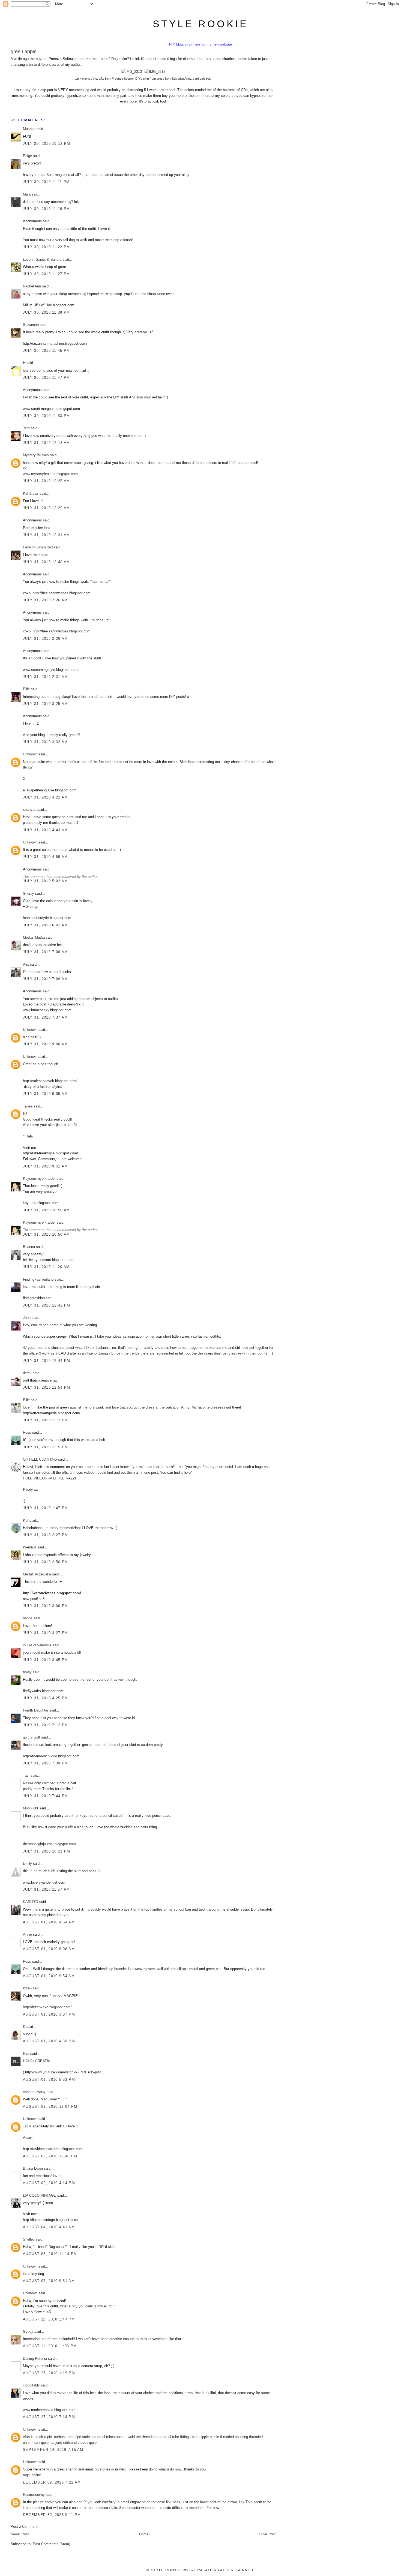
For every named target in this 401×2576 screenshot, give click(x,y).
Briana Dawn (33, 2168)
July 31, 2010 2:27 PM (45, 1535)
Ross (27, 1432)
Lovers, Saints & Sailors (42, 259)
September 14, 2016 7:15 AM (53, 2450)
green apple (24, 52)
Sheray (29, 894)
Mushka (29, 129)
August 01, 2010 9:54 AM (49, 1976)
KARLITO (31, 1902)
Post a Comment (24, 2527)
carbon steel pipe (68, 2437)
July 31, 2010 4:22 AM (45, 797)
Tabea (28, 1106)
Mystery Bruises (36, 455)
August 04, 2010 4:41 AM (49, 2227)
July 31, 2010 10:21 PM (47, 1851)
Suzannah (31, 325)
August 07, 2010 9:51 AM (49, 2281)
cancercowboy (34, 2092)
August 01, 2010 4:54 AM (49, 1922)
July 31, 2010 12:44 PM (47, 1361)
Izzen (27, 1988)
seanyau (30, 810)
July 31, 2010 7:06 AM (45, 952)
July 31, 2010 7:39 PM (45, 1763)
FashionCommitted (38, 547)
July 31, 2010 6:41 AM (45, 925)
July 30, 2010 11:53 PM (47, 416)
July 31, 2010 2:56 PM (45, 1562)
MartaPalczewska (37, 1574)
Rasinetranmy (34, 2495)
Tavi (26, 1775)
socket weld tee (128, 2437)
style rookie (200, 24)
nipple (214, 2437)
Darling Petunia (35, 2359)
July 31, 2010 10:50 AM (47, 1210)
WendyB (30, 1547)
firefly (27, 1672)
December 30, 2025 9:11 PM (52, 2515)
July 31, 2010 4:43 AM (45, 830)
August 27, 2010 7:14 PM (49, 2417)
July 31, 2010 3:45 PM (45, 1660)
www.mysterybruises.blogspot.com (50, 474)
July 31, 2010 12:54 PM (47, 1387)
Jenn (27, 1318)
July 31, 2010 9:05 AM (45, 1094)
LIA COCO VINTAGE (40, 2195)
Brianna (29, 1247)
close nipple (87, 2443)
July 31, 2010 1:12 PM (45, 1420)
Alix (26, 964)
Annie (27, 1934)
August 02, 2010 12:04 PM (50, 2107)
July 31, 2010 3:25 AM (45, 704)
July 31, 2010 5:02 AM (45, 881)
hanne (28, 1618)
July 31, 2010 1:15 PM (45, 1447)
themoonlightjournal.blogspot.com (49, 1844)
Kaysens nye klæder (39, 1179)
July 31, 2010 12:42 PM (47, 1305)
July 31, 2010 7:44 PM (45, 1796)
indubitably (31, 2385)
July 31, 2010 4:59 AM (45, 857)
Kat (26, 1520)
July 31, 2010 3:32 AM (45, 742)
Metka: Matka (34, 937)
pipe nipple (200, 2437)
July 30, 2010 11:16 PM (47, 209)
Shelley (29, 2239)
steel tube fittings (177, 2437)
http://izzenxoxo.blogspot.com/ (47, 2007)
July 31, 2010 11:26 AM (46, 1267)
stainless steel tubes (98, 2437)
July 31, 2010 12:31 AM (47, 535)
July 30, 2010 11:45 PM (47, 351)
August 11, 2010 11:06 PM (50, 2346)
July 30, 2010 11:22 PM (47, 247)
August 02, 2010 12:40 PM (50, 2156)
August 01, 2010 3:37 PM (49, 2014)
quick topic (43, 2437)
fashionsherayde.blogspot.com (47, 918)
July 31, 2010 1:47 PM (45, 1508)
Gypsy (28, 2332)
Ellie (26, 689)
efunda (28, 2437)
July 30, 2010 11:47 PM (47, 378)
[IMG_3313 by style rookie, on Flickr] (131, 72)
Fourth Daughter (36, 1710)
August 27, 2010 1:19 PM (49, 2373)
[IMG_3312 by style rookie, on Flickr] (155, 72)
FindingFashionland (38, 1279)
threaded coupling (234, 2437)
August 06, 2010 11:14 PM (50, 2254)
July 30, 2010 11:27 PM (47, 274)
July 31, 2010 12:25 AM (47, 481)
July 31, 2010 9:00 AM (45, 1044)
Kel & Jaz (31, 493)
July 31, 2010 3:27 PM (45, 1633)
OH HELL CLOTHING (40, 1459)
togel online (32, 2475)
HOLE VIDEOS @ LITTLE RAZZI (50, 1478)
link (169, 2502)
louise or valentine (37, 1645)
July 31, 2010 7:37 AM (45, 1017)
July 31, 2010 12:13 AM (47, 443)
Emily (27, 1864)
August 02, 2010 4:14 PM (49, 2183)
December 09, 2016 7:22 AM (52, 2482)
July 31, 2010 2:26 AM (45, 600)
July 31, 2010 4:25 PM (45, 1698)
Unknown (30, 754)
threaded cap (152, 2437)
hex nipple (41, 2443)
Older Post (267, 2534)
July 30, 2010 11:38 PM (47, 312)
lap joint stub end (63, 2443)
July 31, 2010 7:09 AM (45, 979)
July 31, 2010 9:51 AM (45, 1166)
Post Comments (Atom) (51, 2544)
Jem (26, 428)
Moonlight (31, 1808)
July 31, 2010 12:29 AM (47, 508)
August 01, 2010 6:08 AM (49, 1949)
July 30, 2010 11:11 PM (46, 182)
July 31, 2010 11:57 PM (47, 1889)
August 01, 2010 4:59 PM (49, 2041)
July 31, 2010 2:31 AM (45, 677)
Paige (27, 156)
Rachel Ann (32, 286)
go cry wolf (32, 1737)
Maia (27, 194)
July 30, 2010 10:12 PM (47, 144)
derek (27, 1373)
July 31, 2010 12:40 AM (47, 562)
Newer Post (20, 2534)
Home (144, 2534)
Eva (27, 2054)
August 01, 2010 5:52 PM (49, 2080)
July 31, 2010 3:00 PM (45, 1606)
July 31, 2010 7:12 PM (45, 1725)
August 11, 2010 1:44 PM (49, 2319)
